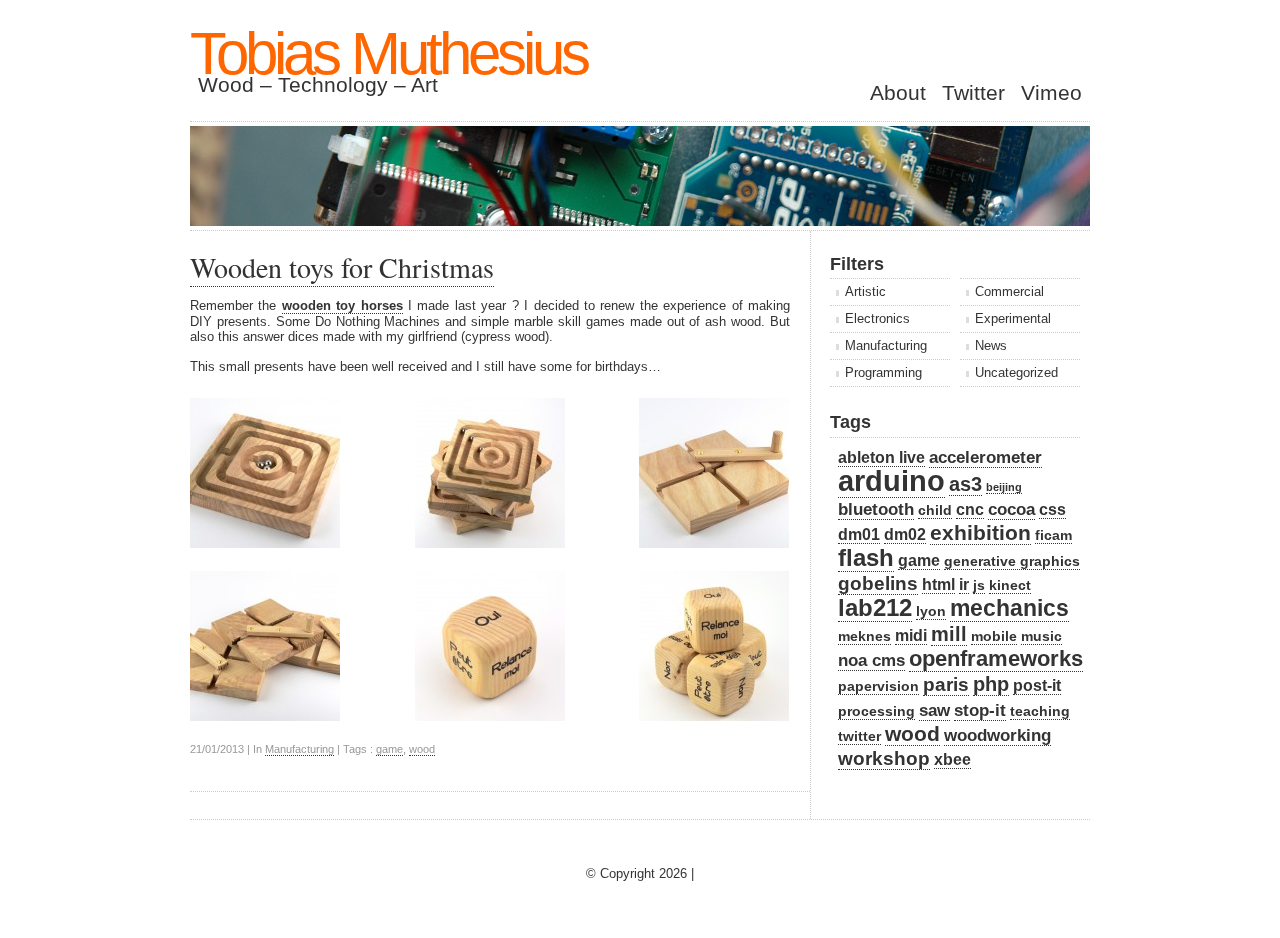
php (991, 684)
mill (949, 634)
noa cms (871, 660)
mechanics (1009, 608)
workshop (884, 758)
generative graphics (1012, 561)
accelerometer (985, 457)
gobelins (878, 583)
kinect (1010, 585)
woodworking (997, 735)
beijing (1004, 487)
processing (876, 711)
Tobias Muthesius (388, 53)
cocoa (1011, 509)
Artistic (865, 291)
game (389, 749)
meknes (864, 636)
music (1041, 636)
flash (866, 557)
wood (422, 749)
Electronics (877, 318)
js (979, 585)
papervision (878, 686)
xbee (952, 759)
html (938, 584)
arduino (891, 480)
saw (934, 710)
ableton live (881, 457)
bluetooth (876, 509)
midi (911, 635)
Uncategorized (1016, 372)
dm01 (859, 534)
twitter (859, 736)
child (935, 510)
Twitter (973, 92)
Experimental (1013, 318)
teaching (1040, 711)
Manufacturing (299, 749)
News (991, 345)
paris (946, 684)
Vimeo (1051, 92)
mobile (994, 636)
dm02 (905, 534)
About (898, 92)
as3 (965, 484)
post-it (1037, 685)
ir (964, 584)
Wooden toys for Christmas (342, 267)
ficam (1053, 535)
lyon (931, 611)
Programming (883, 372)
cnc (970, 509)
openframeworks (996, 658)
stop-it (980, 710)
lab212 (875, 607)
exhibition (980, 532)
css (1052, 509)
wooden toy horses (342, 305)
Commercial (1009, 291)
